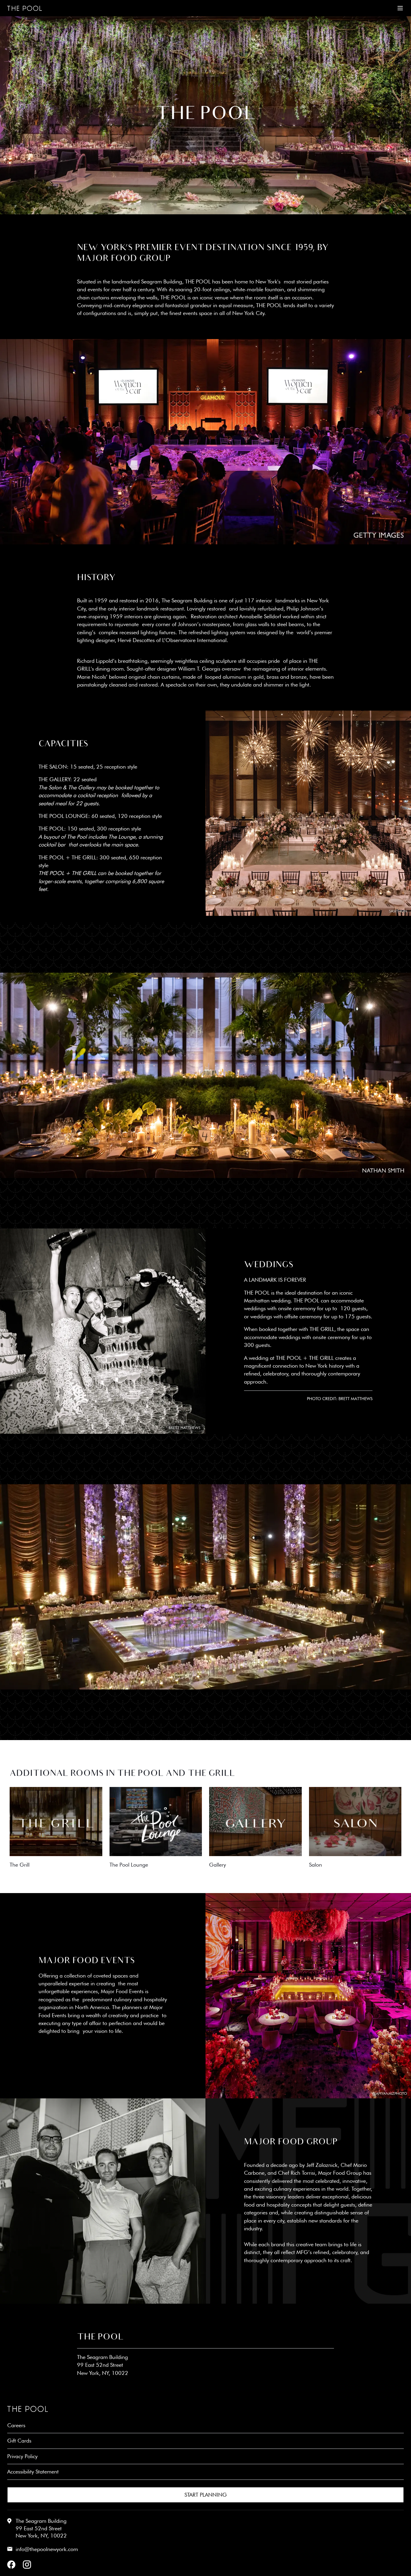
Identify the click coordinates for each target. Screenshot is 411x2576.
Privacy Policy (22, 2456)
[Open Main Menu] (400, 8)
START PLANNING (206, 2495)
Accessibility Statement (33, 2472)
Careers (16, 2425)
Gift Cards (19, 2441)
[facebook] (11, 2565)
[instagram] (27, 2565)
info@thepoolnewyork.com (47, 2549)
